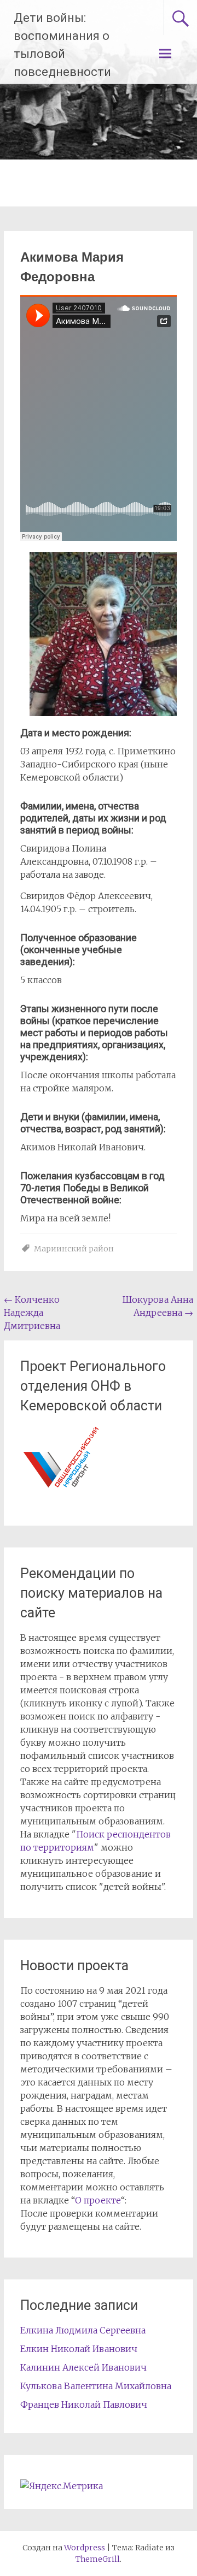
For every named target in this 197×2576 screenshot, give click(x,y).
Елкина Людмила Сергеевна (83, 2330)
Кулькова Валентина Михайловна (96, 2386)
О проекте (98, 2200)
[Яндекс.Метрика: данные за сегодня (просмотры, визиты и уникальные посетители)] (62, 2486)
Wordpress (85, 2548)
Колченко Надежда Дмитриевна (32, 1313)
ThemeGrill (98, 2559)
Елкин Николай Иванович (79, 2349)
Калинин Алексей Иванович (83, 2367)
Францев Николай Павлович (84, 2404)
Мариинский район (74, 1249)
